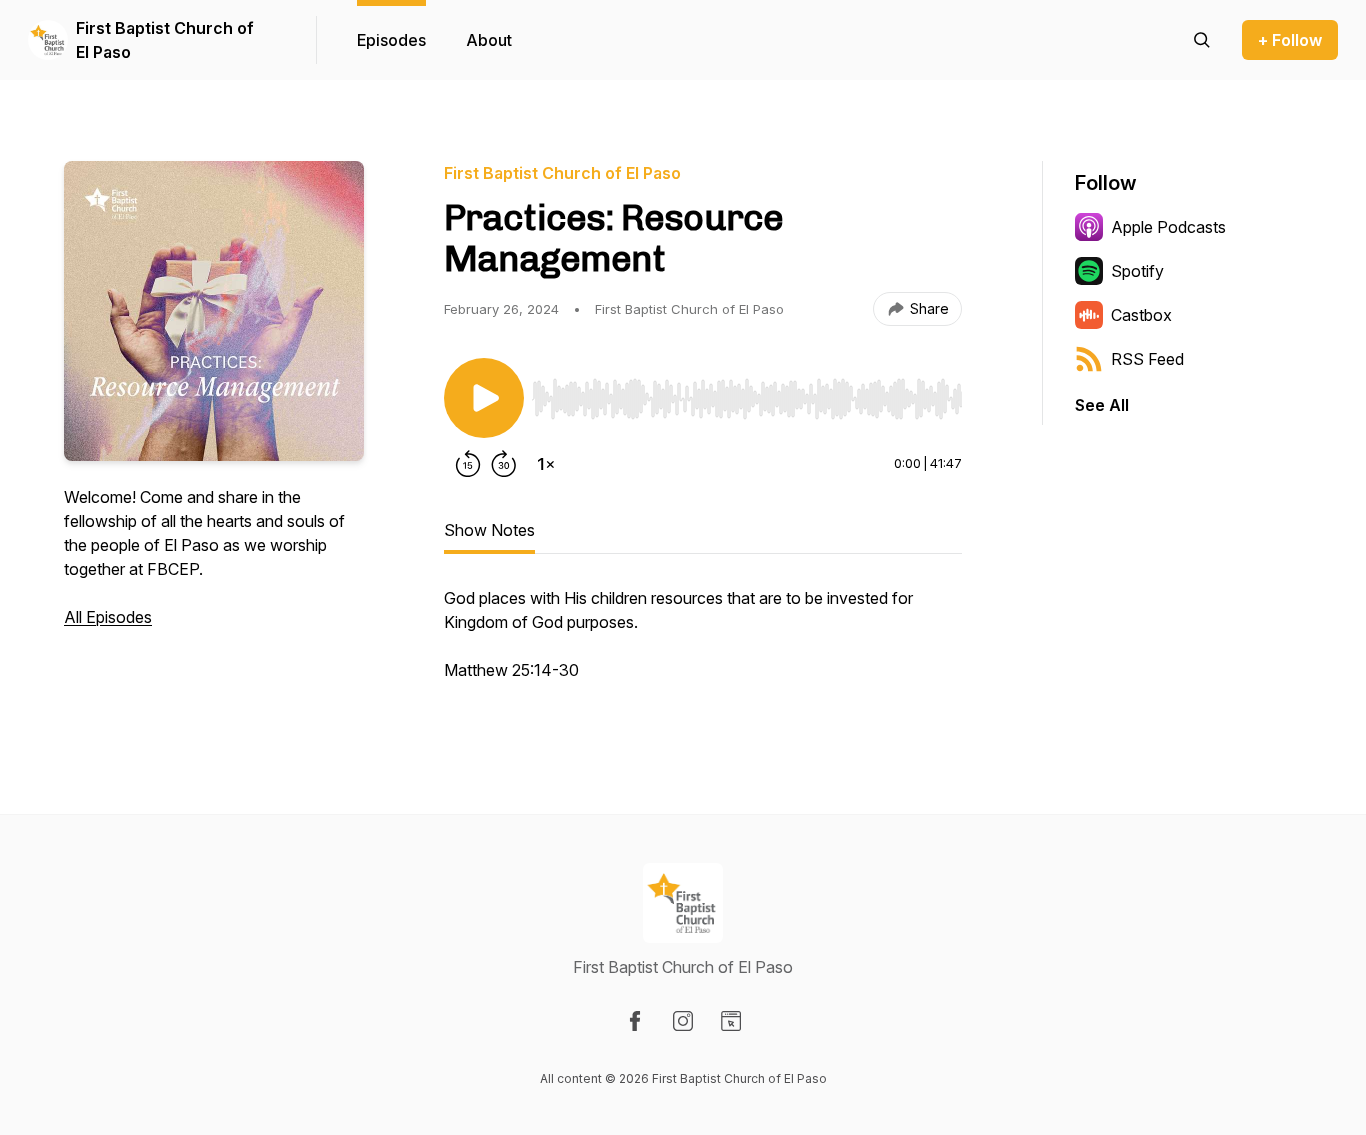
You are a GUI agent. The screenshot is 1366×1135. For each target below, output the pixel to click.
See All (1102, 405)
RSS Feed (1147, 359)
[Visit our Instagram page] (683, 1021)
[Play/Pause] (484, 398)
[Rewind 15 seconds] (468, 464)
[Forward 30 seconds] (504, 464)
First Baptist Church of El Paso (165, 40)
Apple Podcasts (1168, 227)
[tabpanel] (703, 644)
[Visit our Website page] (731, 1021)
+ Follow (1290, 40)
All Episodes (108, 617)
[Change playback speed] (546, 464)
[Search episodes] (1202, 40)
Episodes (391, 40)
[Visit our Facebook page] (635, 1021)
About (489, 40)
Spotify (1137, 271)
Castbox (1141, 315)
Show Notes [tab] (489, 530)
